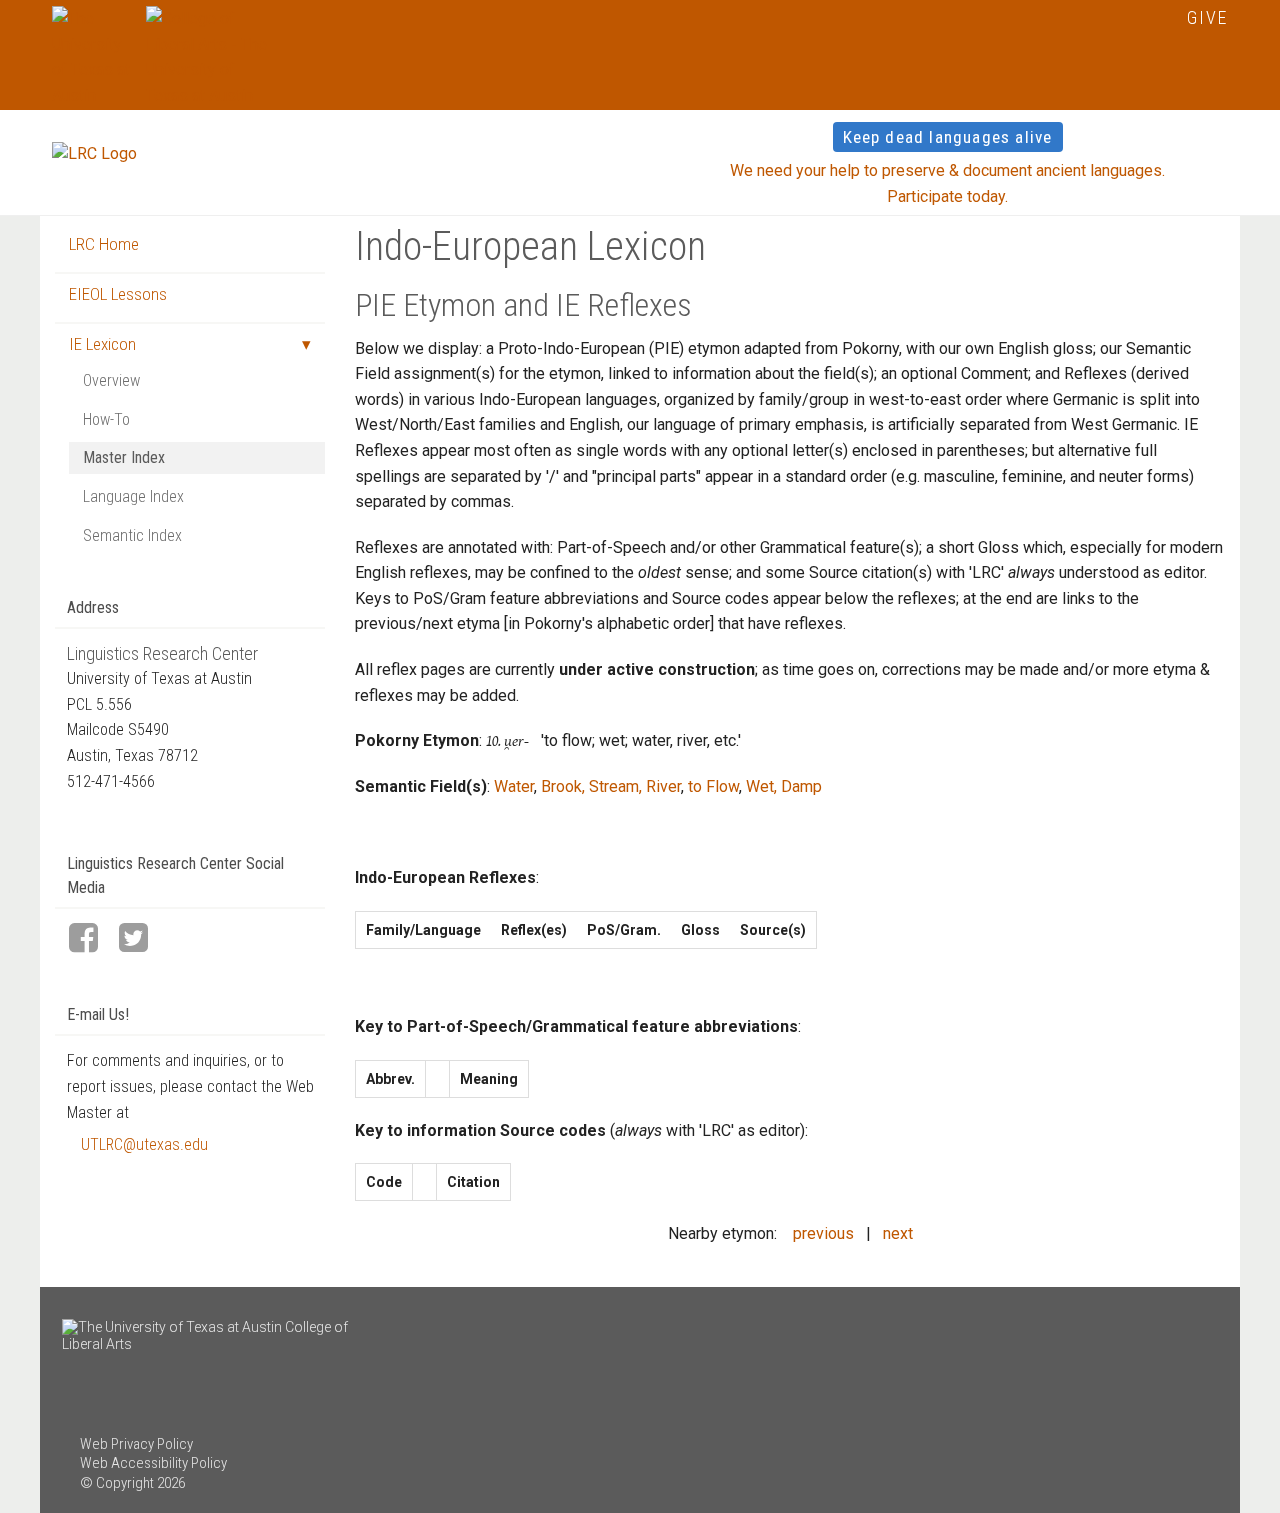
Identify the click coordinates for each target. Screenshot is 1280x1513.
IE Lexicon (102, 344)
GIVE (1207, 17)
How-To (106, 419)
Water (514, 786)
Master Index (124, 457)
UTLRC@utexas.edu (144, 1144)
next (898, 1233)
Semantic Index (132, 535)
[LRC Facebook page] (92, 939)
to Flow (713, 786)
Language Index (133, 496)
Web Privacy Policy (136, 1444)
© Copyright (117, 1483)
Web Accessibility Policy (153, 1463)
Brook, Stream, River (611, 786)
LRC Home (104, 244)
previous (823, 1233)
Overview (111, 380)
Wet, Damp (784, 786)
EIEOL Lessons (118, 294)
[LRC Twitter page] (142, 939)
